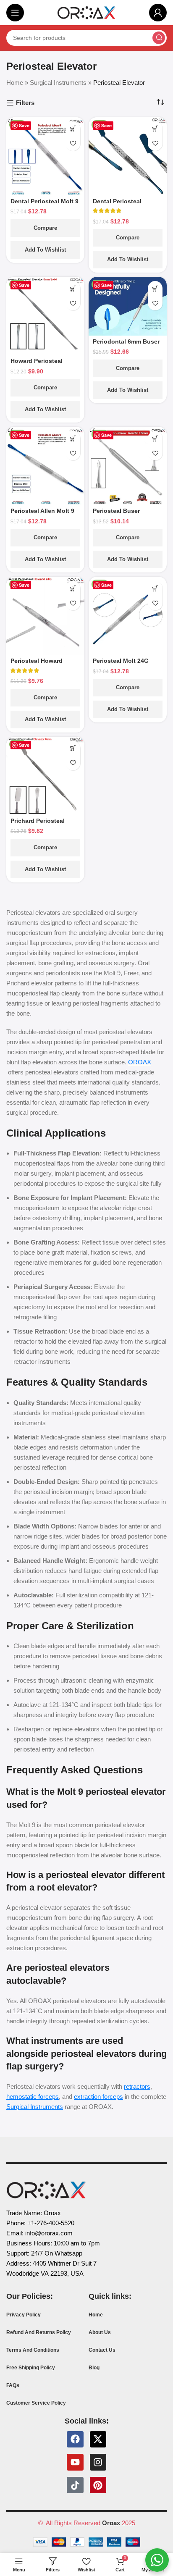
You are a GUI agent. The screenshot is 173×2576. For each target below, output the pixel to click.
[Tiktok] (75, 2485)
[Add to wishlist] (73, 143)
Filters (25, 103)
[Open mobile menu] (15, 13)
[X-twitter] (98, 2439)
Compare (45, 228)
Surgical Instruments (58, 83)
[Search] (159, 38)
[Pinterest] (98, 2485)
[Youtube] (75, 2462)
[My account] (158, 13)
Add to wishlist (45, 250)
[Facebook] (75, 2439)
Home (15, 83)
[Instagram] (98, 2462)
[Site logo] (86, 12)
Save (24, 125)
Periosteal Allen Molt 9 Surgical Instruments (42, 514)
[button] (73, 129)
